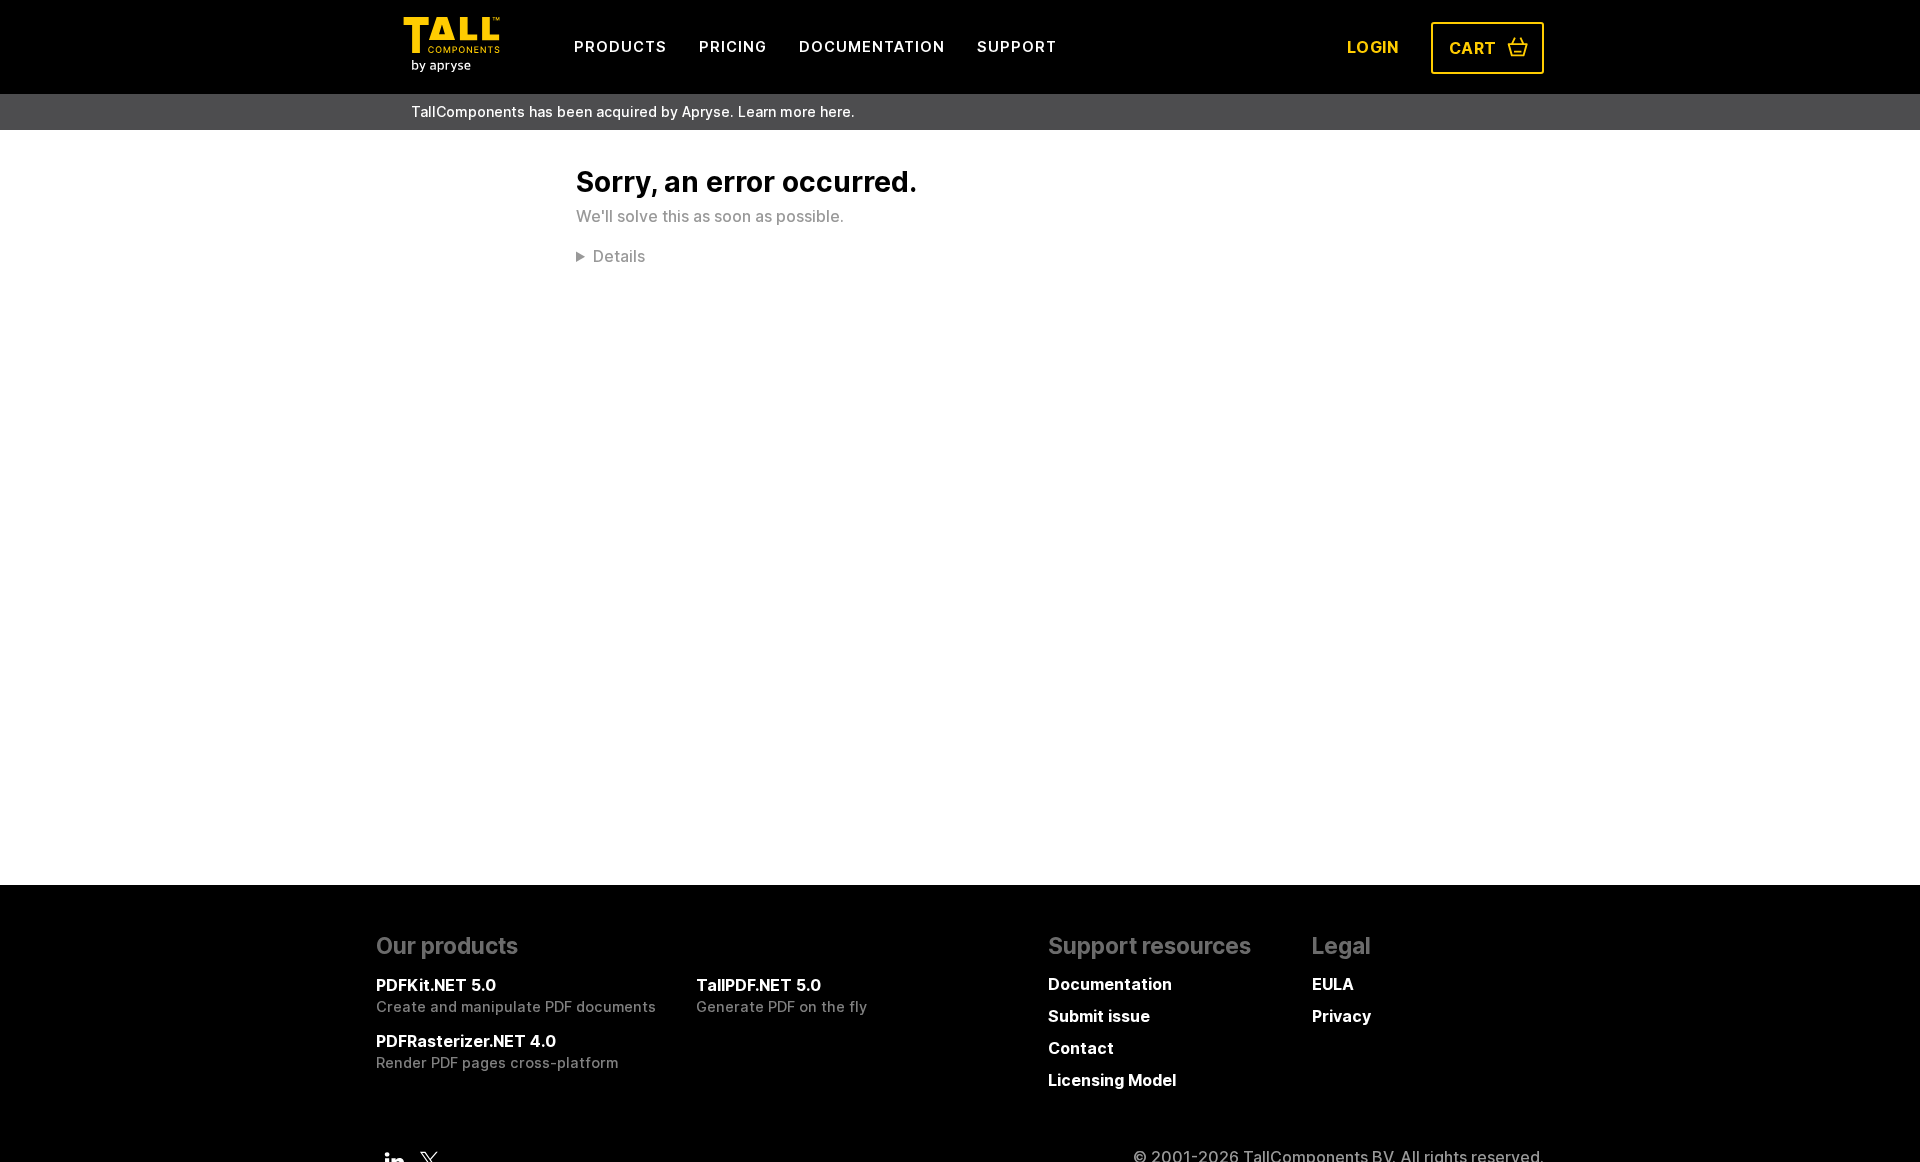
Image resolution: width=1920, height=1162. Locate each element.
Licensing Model (1112, 1080)
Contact (1081, 1048)
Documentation (1110, 984)
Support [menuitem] (1017, 46)
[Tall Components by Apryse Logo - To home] (451, 66)
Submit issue (1099, 1016)
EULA (1333, 984)
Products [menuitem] (620, 46)
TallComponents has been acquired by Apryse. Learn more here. (633, 111)
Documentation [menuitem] (872, 46)
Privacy (1341, 1016)
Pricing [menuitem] (733, 46)
